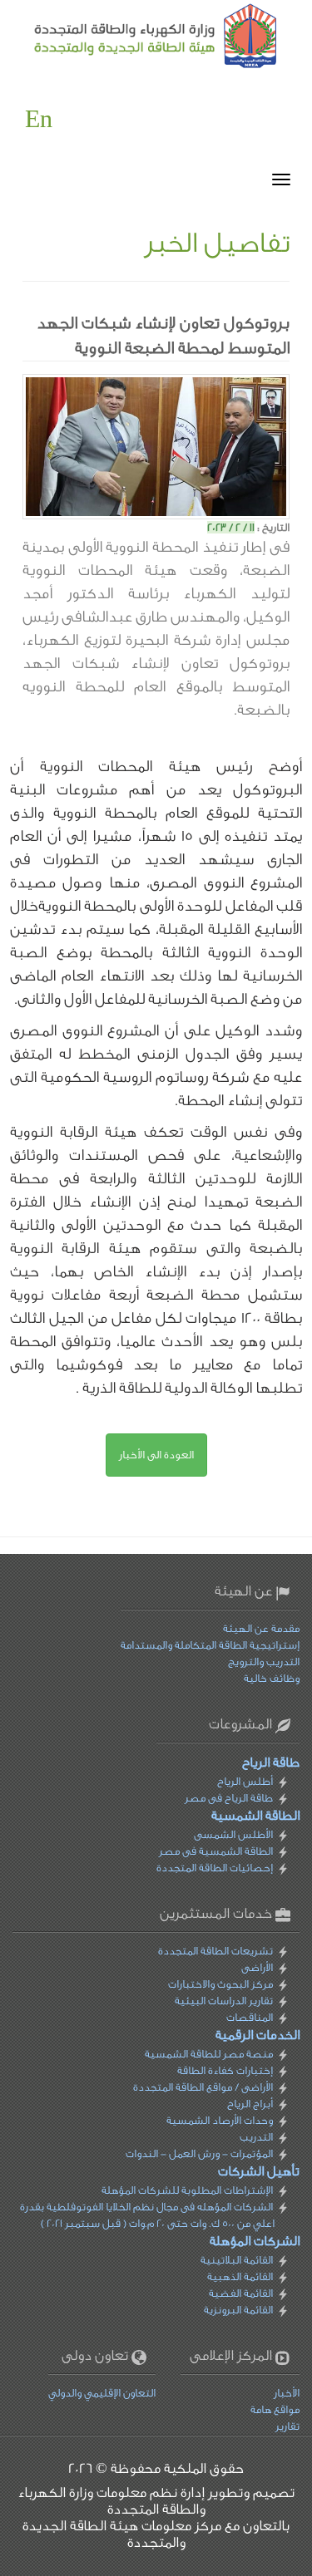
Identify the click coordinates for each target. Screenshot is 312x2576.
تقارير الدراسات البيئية (224, 2001)
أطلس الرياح (245, 1781)
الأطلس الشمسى (233, 1834)
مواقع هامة (275, 2409)
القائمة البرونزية (238, 2310)
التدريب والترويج (264, 1662)
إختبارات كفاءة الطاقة (225, 2070)
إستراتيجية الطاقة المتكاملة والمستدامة (210, 1645)
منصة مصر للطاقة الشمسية (209, 2054)
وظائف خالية (272, 1678)
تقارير (287, 2426)
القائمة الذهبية (240, 2276)
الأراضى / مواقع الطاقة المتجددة (203, 2087)
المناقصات (250, 2017)
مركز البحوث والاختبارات (220, 1984)
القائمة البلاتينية (237, 2260)
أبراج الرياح (250, 2104)
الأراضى (257, 1967)
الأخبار (287, 2393)
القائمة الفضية (241, 2293)
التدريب (256, 2137)
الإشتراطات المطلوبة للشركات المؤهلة (187, 2190)
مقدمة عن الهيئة (261, 1628)
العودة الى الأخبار (156, 1455)
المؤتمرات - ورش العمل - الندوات (199, 2153)
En (39, 120)
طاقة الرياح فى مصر (229, 1798)
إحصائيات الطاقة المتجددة (215, 1868)
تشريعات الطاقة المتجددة (215, 1951)
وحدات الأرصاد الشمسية (220, 2120)
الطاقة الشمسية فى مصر (216, 1851)
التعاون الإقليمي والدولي (102, 2393)
